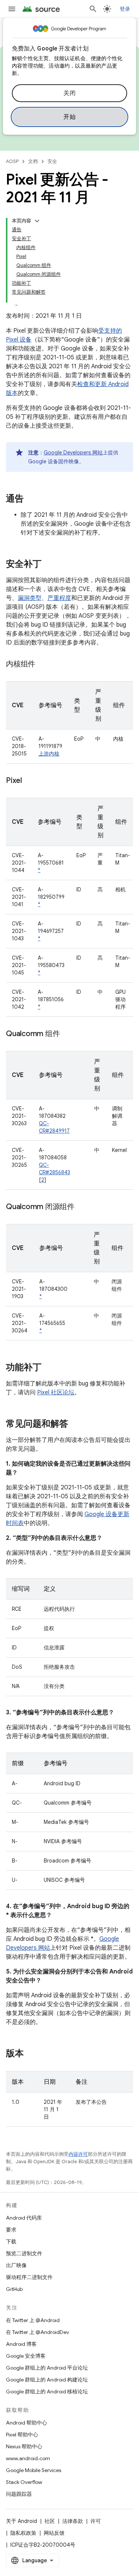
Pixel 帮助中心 (22, 2435)
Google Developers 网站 (73, 453)
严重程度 (59, 598)
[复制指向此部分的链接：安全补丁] (49, 565)
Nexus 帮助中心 (24, 2446)
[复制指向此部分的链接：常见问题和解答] (76, 1424)
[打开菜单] (12, 9)
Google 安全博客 (26, 2356)
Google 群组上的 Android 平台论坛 (47, 2368)
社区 (50, 2521)
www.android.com (28, 2458)
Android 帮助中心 (27, 2423)
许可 (96, 2521)
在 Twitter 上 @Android (33, 2320)
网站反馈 (54, 2533)
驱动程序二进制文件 (29, 2277)
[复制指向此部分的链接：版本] (31, 2054)
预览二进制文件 (24, 2253)
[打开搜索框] (93, 9)
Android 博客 (21, 2344)
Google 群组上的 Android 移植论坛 (47, 2391)
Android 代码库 (24, 2218)
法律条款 (73, 2521)
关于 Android (21, 2521)
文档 (33, 161)
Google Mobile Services (34, 2470)
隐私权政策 (23, 2533)
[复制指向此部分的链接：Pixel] (29, 781)
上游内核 (49, 754)
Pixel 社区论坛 (56, 1393)
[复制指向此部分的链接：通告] (31, 499)
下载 (11, 2242)
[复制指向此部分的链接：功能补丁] (49, 1368)
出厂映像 (16, 2265)
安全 (52, 161)
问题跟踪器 (19, 2494)
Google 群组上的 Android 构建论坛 (47, 2380)
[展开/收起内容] (37, 221)
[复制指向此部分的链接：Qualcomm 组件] (67, 1034)
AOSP (12, 161)
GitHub (14, 2289)
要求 (11, 2230)
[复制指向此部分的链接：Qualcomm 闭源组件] (82, 1207)
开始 (69, 117)
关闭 (69, 93)
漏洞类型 (30, 598)
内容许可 (78, 2154)
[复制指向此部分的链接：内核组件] (43, 665)
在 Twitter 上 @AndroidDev (37, 2332)
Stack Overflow (24, 2482)
